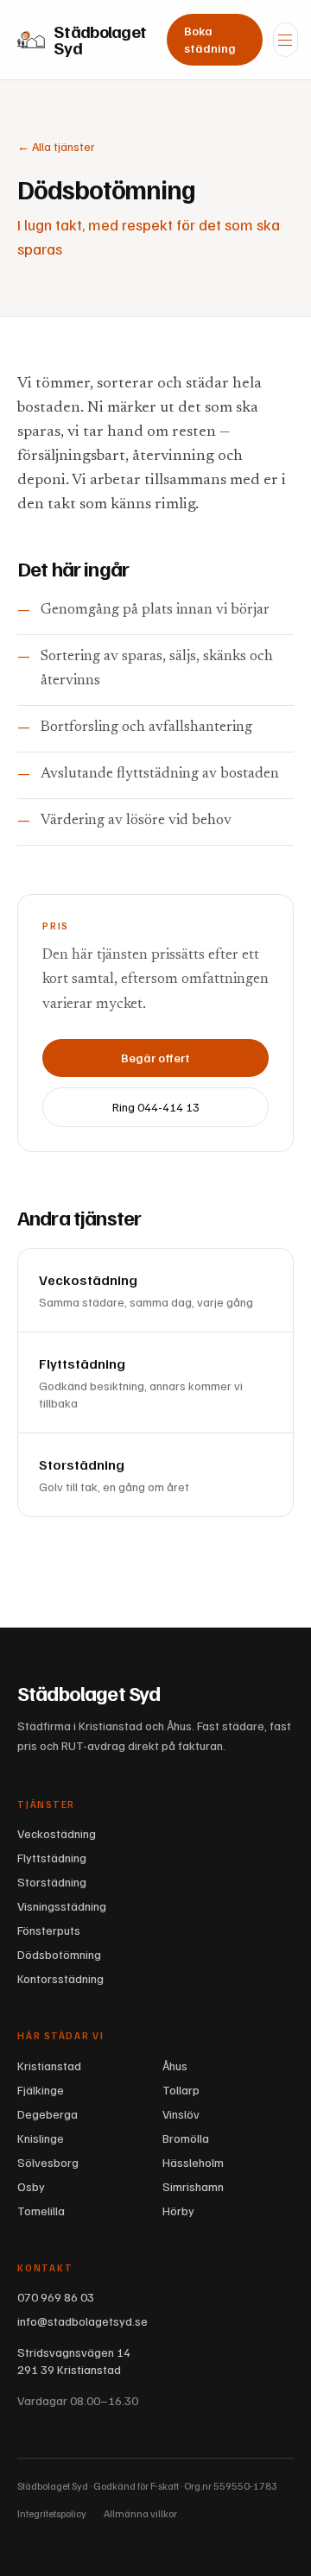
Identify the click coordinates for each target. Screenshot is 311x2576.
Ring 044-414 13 (156, 1107)
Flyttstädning (52, 1858)
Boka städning (210, 39)
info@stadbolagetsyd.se (83, 2321)
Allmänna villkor (140, 2513)
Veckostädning (57, 1833)
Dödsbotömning (59, 1954)
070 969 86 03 (56, 2297)
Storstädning (52, 1882)
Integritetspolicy (52, 2513)
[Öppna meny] (286, 40)
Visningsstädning (62, 1906)
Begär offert (155, 1058)
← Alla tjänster (56, 146)
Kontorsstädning (60, 1978)
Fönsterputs (49, 1930)
